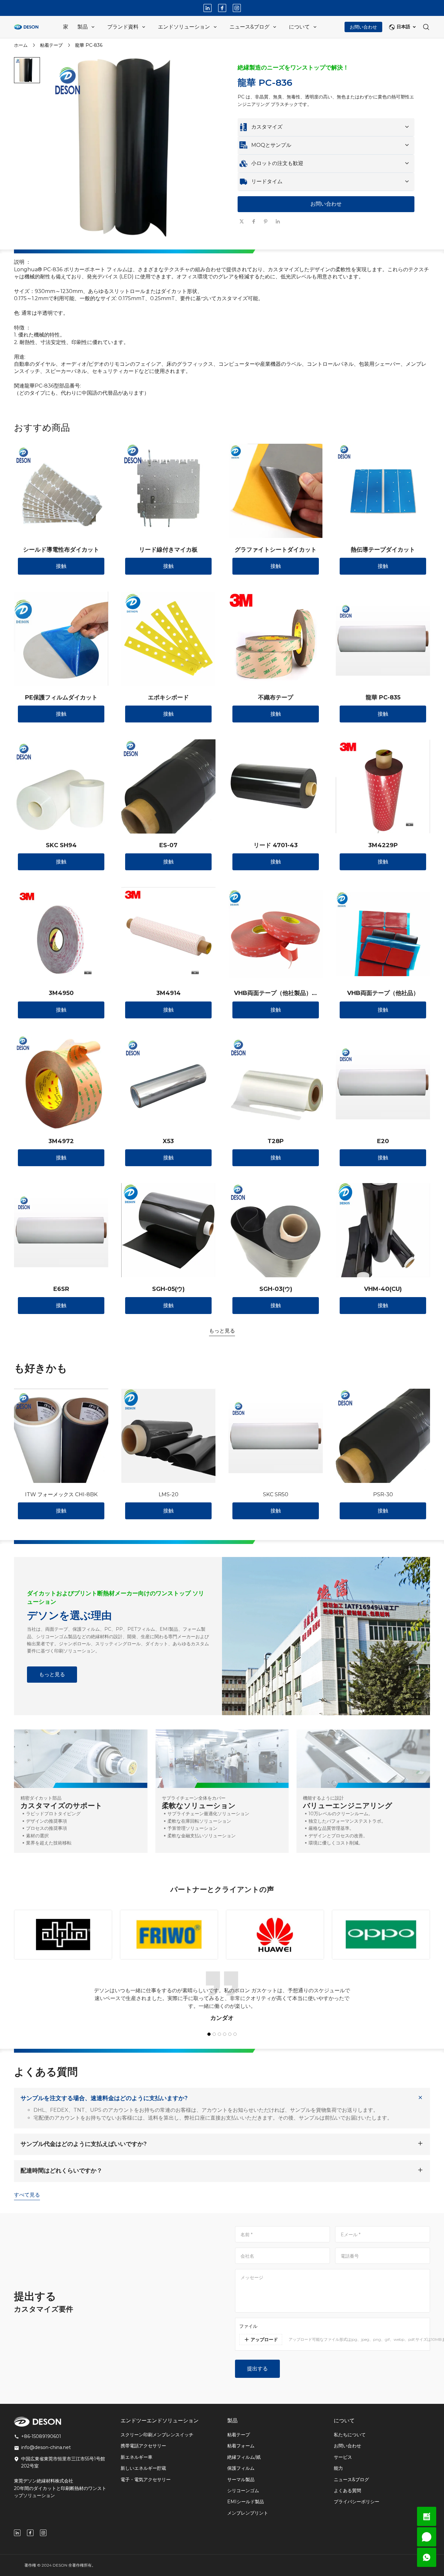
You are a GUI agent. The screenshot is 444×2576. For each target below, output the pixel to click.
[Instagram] (237, 8)
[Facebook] (222, 8)
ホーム (21, 45)
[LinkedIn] (208, 8)
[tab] (135, 243)
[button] (27, 70)
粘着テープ (51, 45)
